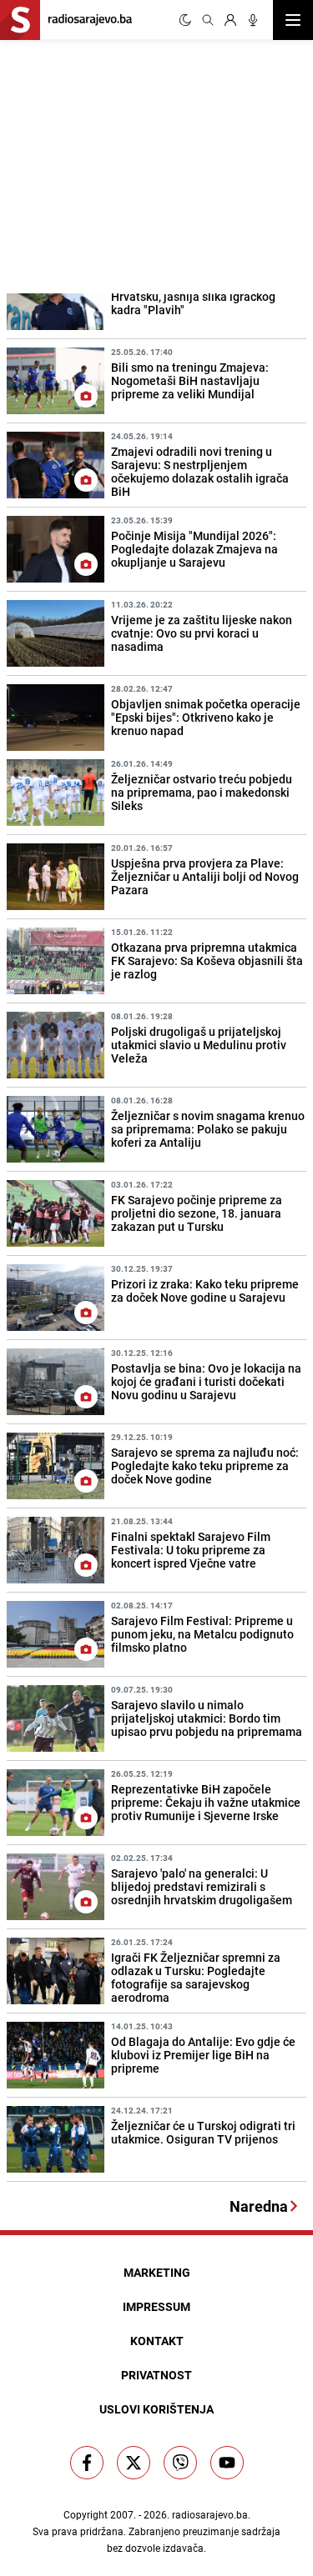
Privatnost (156, 2375)
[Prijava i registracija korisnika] (230, 20)
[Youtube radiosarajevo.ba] (227, 2463)
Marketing (157, 2272)
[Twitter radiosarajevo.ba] (134, 2463)
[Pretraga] (208, 20)
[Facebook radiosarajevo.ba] (87, 2463)
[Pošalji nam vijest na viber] (180, 2463)
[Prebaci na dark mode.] (185, 20)
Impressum (156, 2306)
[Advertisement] (125, 164)
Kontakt (157, 2341)
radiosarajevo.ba (210, 2514)
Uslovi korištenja (156, 2409)
